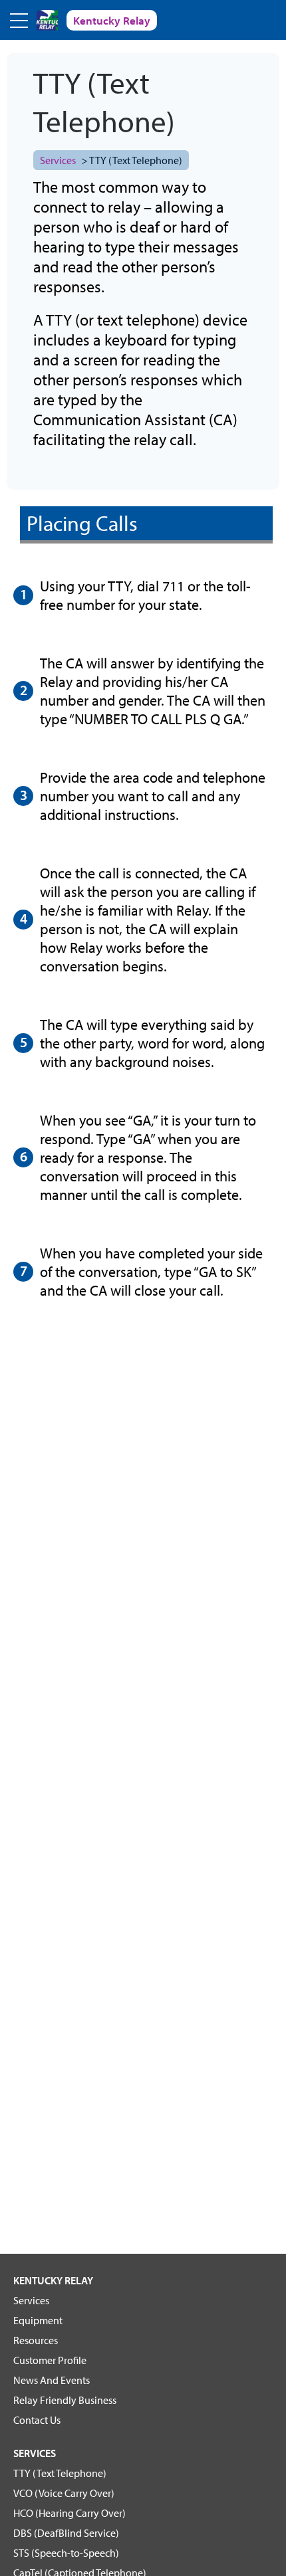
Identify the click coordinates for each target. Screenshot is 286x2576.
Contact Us (37, 2420)
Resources (36, 2340)
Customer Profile (50, 2360)
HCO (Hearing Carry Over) (70, 2513)
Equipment (38, 2320)
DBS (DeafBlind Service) (66, 2533)
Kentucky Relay (53, 2280)
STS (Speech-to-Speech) (66, 2553)
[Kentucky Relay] (47, 20)
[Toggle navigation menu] (20, 20)
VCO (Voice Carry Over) (64, 2493)
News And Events (52, 2380)
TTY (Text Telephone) (60, 2473)
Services (58, 160)
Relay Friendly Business (65, 2400)
